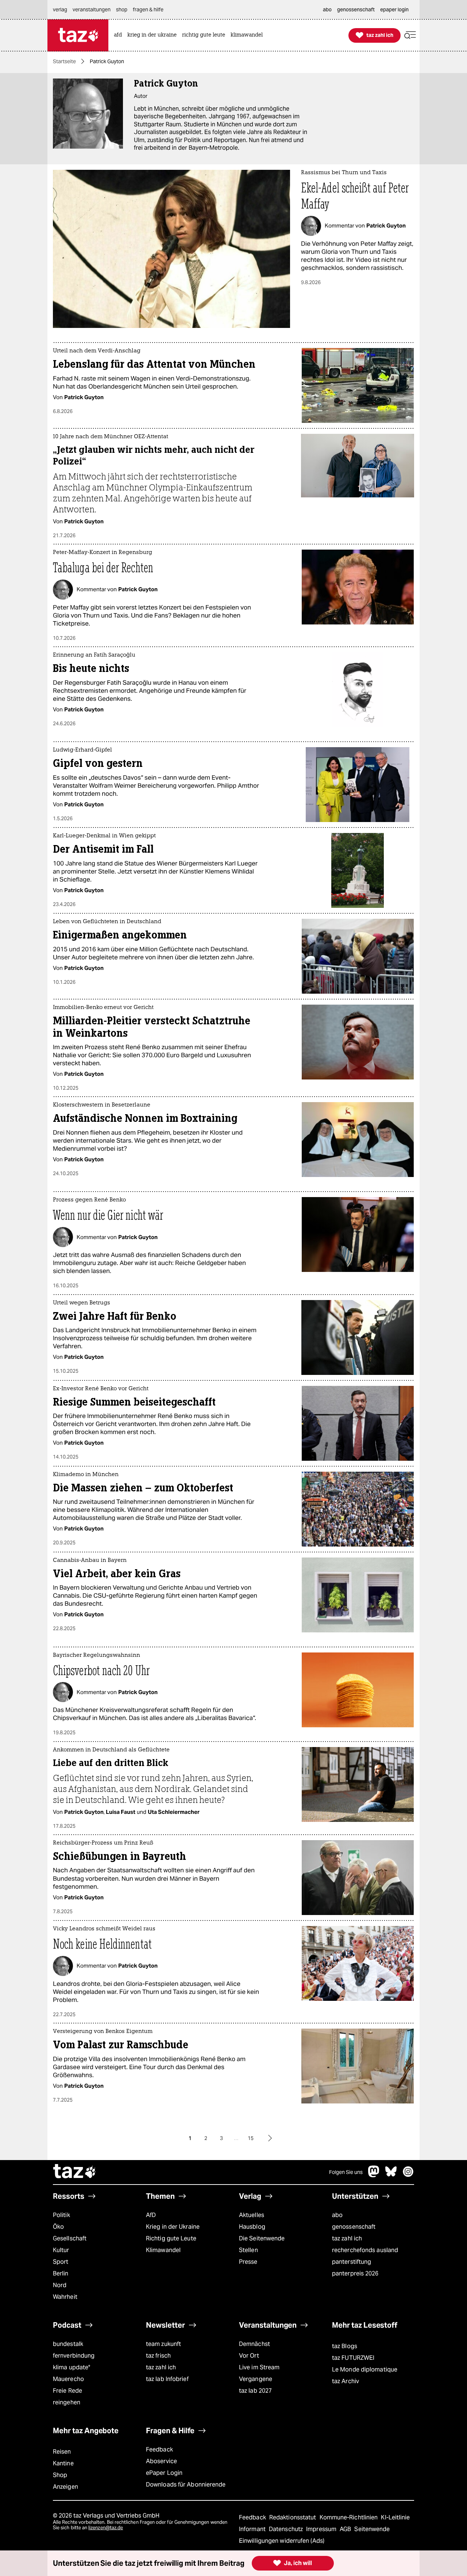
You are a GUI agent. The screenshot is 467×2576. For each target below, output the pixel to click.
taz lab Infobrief (167, 2379)
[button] (410, 35)
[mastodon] (374, 2175)
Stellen (248, 2250)
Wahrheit (65, 2297)
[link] (120, 35)
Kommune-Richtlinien (350, 2517)
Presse (248, 2262)
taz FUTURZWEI (353, 2358)
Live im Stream (259, 2367)
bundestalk (68, 2344)
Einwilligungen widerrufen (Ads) (282, 2541)
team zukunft (163, 2344)
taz (75, 2172)
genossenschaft (354, 2227)
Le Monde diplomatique (365, 2369)
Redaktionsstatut (294, 2517)
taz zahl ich (347, 2238)
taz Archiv (346, 2381)
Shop (60, 2475)
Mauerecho (68, 2379)
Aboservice (161, 2461)
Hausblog (252, 2227)
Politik (61, 2215)
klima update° (72, 2367)
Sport (61, 2262)
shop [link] (122, 9)
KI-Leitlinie (395, 2517)
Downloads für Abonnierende (186, 2485)
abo (337, 2215)
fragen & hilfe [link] (148, 9)
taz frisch (158, 2356)
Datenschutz (287, 2529)
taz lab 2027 (255, 2391)
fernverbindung (74, 2356)
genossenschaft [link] (356, 9)
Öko (58, 2227)
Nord (60, 2285)
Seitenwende (372, 2529)
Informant (253, 2529)
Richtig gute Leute (171, 2238)
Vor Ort (249, 2356)
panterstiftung (352, 2262)
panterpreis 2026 (355, 2273)
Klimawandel (163, 2250)
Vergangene (256, 2379)
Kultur (61, 2250)
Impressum (322, 2529)
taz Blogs (345, 2346)
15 (251, 2138)
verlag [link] (60, 9)
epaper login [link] (394, 9)
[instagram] (408, 2175)
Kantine (63, 2463)
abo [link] (327, 9)
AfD (151, 2215)
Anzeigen (65, 2487)
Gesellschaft (70, 2238)
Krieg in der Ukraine (173, 2227)
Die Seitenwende (262, 2238)
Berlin (61, 2273)
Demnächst (254, 2344)
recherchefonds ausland (365, 2250)
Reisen (62, 2452)
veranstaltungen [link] (92, 9)
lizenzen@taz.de (106, 2528)
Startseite (64, 61)
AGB (346, 2529)
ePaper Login (164, 2473)
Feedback (159, 2449)
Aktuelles (252, 2215)
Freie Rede (67, 2391)
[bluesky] (391, 2175)
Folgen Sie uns (346, 2172)
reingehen (67, 2402)
